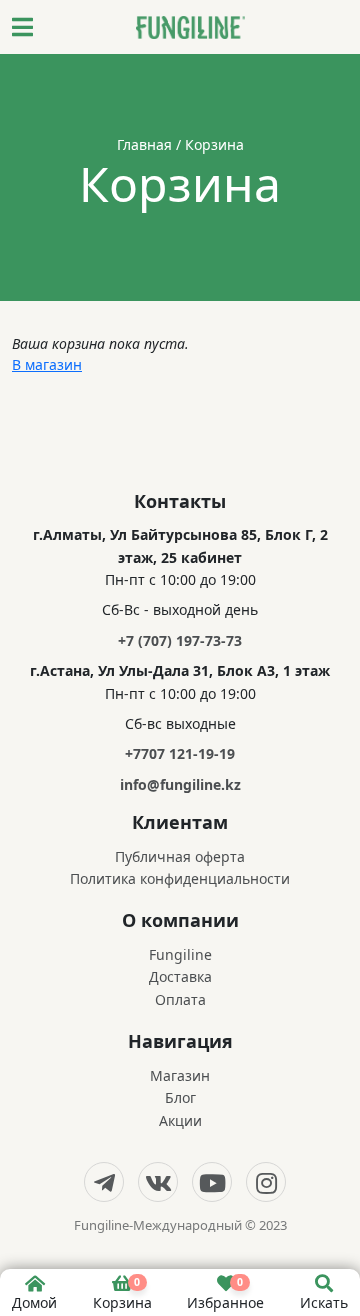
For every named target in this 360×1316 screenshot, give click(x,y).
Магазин (180, 1075)
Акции (180, 1120)
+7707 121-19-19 (180, 753)
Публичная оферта (180, 856)
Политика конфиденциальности (180, 878)
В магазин (47, 364)
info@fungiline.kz (180, 784)
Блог (180, 1097)
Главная (144, 144)
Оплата (180, 999)
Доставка (180, 976)
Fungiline (180, 954)
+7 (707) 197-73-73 (180, 640)
